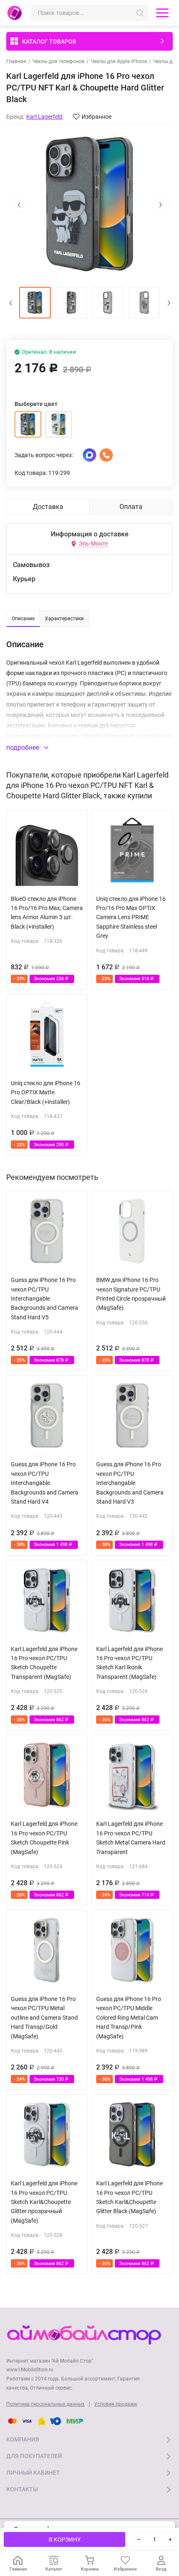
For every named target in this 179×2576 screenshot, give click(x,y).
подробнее (24, 747)
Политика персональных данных (45, 2404)
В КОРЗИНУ (65, 2539)
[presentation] (19, 204)
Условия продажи (116, 2404)
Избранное (97, 117)
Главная (16, 61)
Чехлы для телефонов (58, 61)
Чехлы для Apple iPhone (119, 61)
